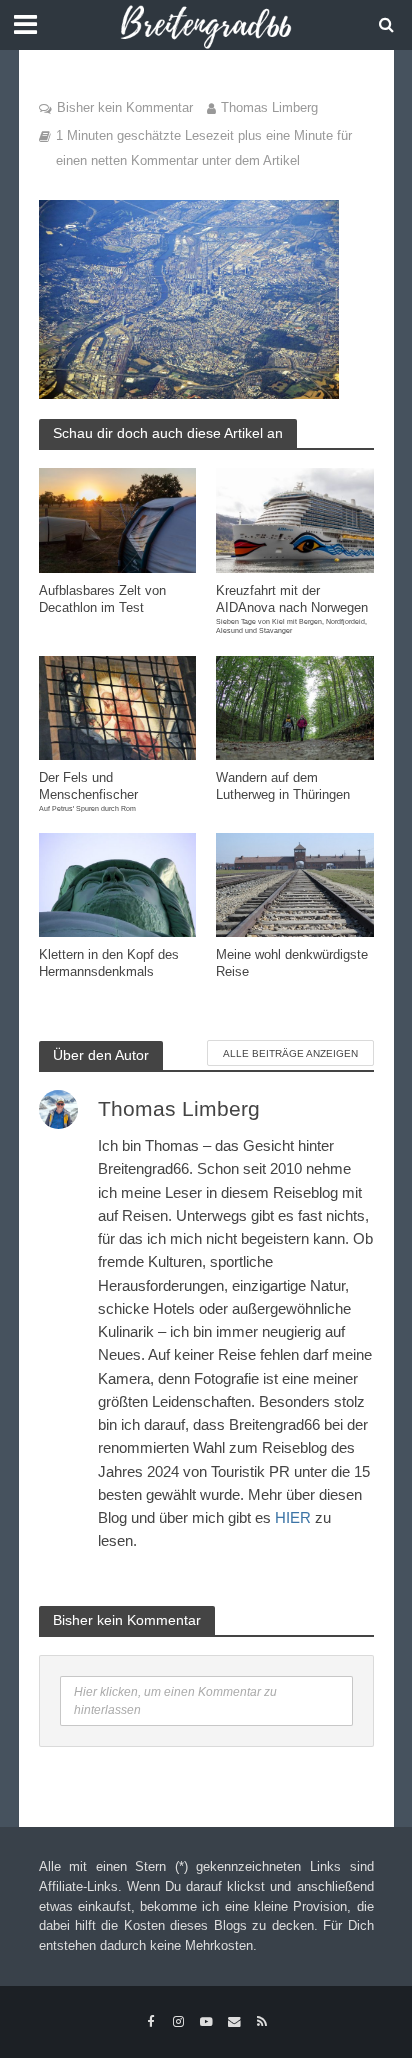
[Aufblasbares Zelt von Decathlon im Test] (118, 519)
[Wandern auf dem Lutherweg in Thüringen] (295, 706)
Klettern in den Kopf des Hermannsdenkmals (109, 963)
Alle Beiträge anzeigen (290, 1053)
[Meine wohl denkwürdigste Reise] (295, 883)
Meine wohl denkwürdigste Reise (292, 963)
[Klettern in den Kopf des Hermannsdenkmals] (118, 883)
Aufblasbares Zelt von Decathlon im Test (102, 599)
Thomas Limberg (269, 108)
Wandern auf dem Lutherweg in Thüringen (283, 786)
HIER (293, 1517)
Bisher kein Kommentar (125, 108)
